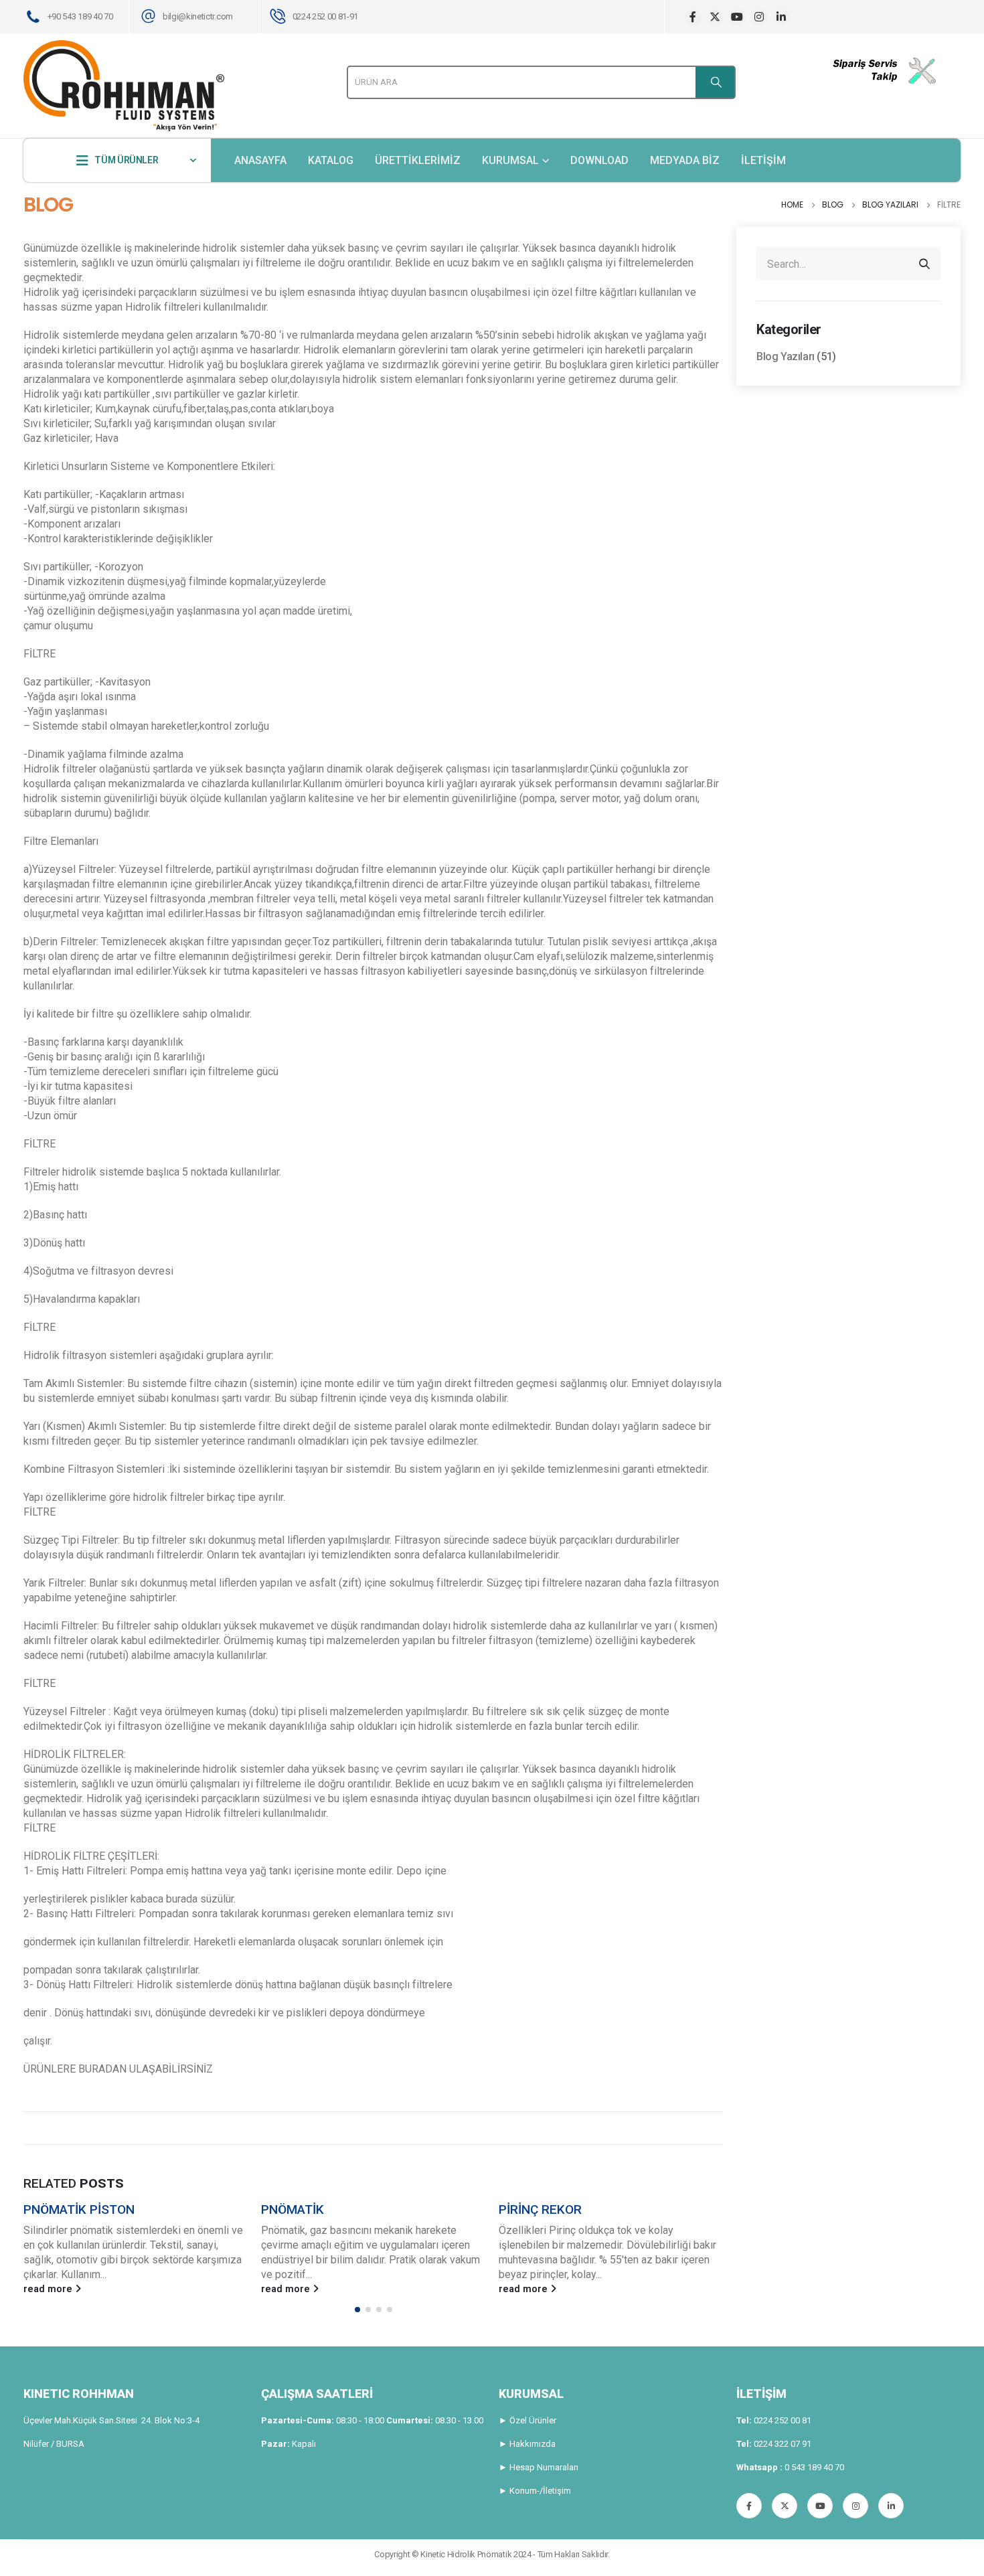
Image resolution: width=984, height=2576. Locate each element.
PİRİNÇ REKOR (540, 2209)
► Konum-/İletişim (535, 2491)
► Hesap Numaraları (539, 2467)
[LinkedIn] (782, 17)
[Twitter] (715, 17)
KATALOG (331, 160)
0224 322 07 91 (783, 2444)
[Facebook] (693, 17)
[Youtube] (737, 17)
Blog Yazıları (786, 356)
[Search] (715, 82)
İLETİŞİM (763, 160)
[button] (357, 2310)
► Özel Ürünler (527, 2420)
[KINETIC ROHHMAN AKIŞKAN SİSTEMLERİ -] (124, 86)
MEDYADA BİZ (685, 160)
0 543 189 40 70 (814, 2467)
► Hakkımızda (527, 2444)
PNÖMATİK (293, 2209)
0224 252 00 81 (783, 2420)
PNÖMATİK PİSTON (79, 2209)
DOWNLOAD (599, 160)
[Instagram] (759, 17)
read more (49, 2289)
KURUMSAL (510, 160)
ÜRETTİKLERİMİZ (418, 160)
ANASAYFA (260, 160)
